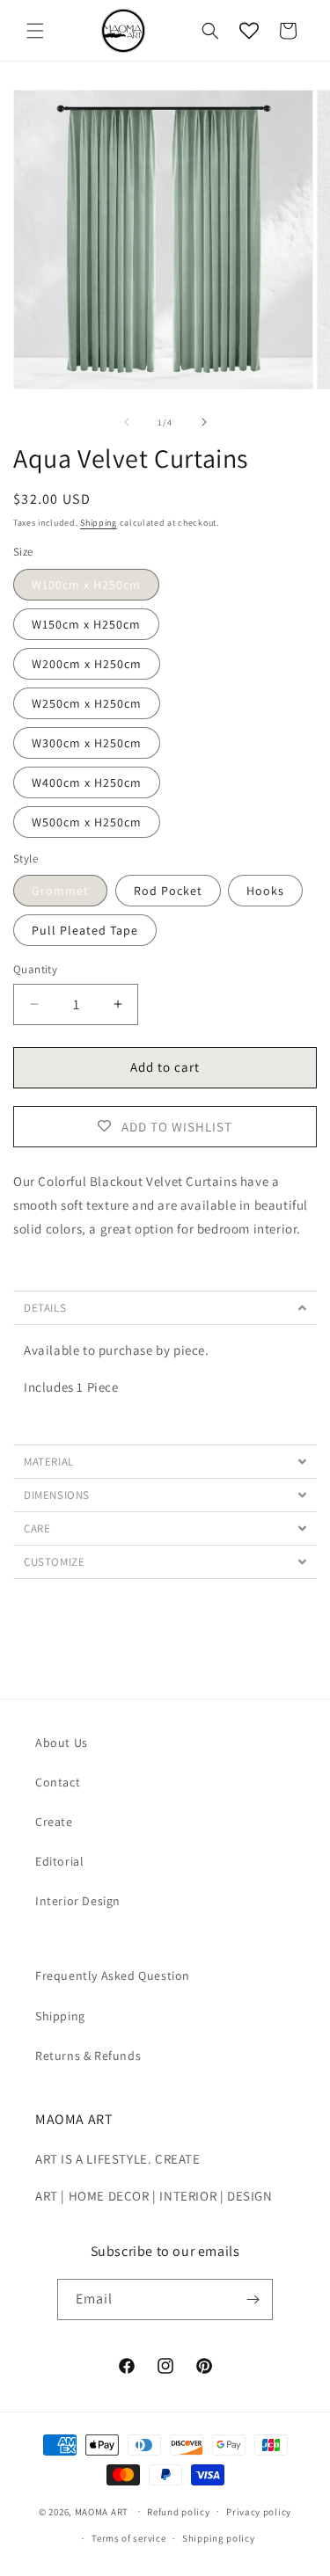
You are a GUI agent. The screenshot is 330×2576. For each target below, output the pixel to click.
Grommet (60, 891)
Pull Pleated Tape (85, 930)
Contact (58, 1782)
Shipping (99, 523)
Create (54, 1822)
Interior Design (78, 1901)
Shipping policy (219, 2538)
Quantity (35, 969)
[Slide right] (204, 422)
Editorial (59, 1861)
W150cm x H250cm (86, 624)
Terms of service (128, 2538)
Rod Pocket (168, 891)
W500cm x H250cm (87, 822)
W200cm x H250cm (87, 664)
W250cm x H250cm (87, 703)
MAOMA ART (102, 2511)
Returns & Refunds (88, 2056)
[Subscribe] (253, 2299)
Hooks (265, 891)
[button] (35, 31)
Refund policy (178, 2512)
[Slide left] (127, 422)
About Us (62, 1743)
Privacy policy (259, 2512)
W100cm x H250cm (86, 585)
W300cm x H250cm (87, 743)
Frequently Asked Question (113, 1976)
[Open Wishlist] (249, 31)
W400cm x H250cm (87, 782)
